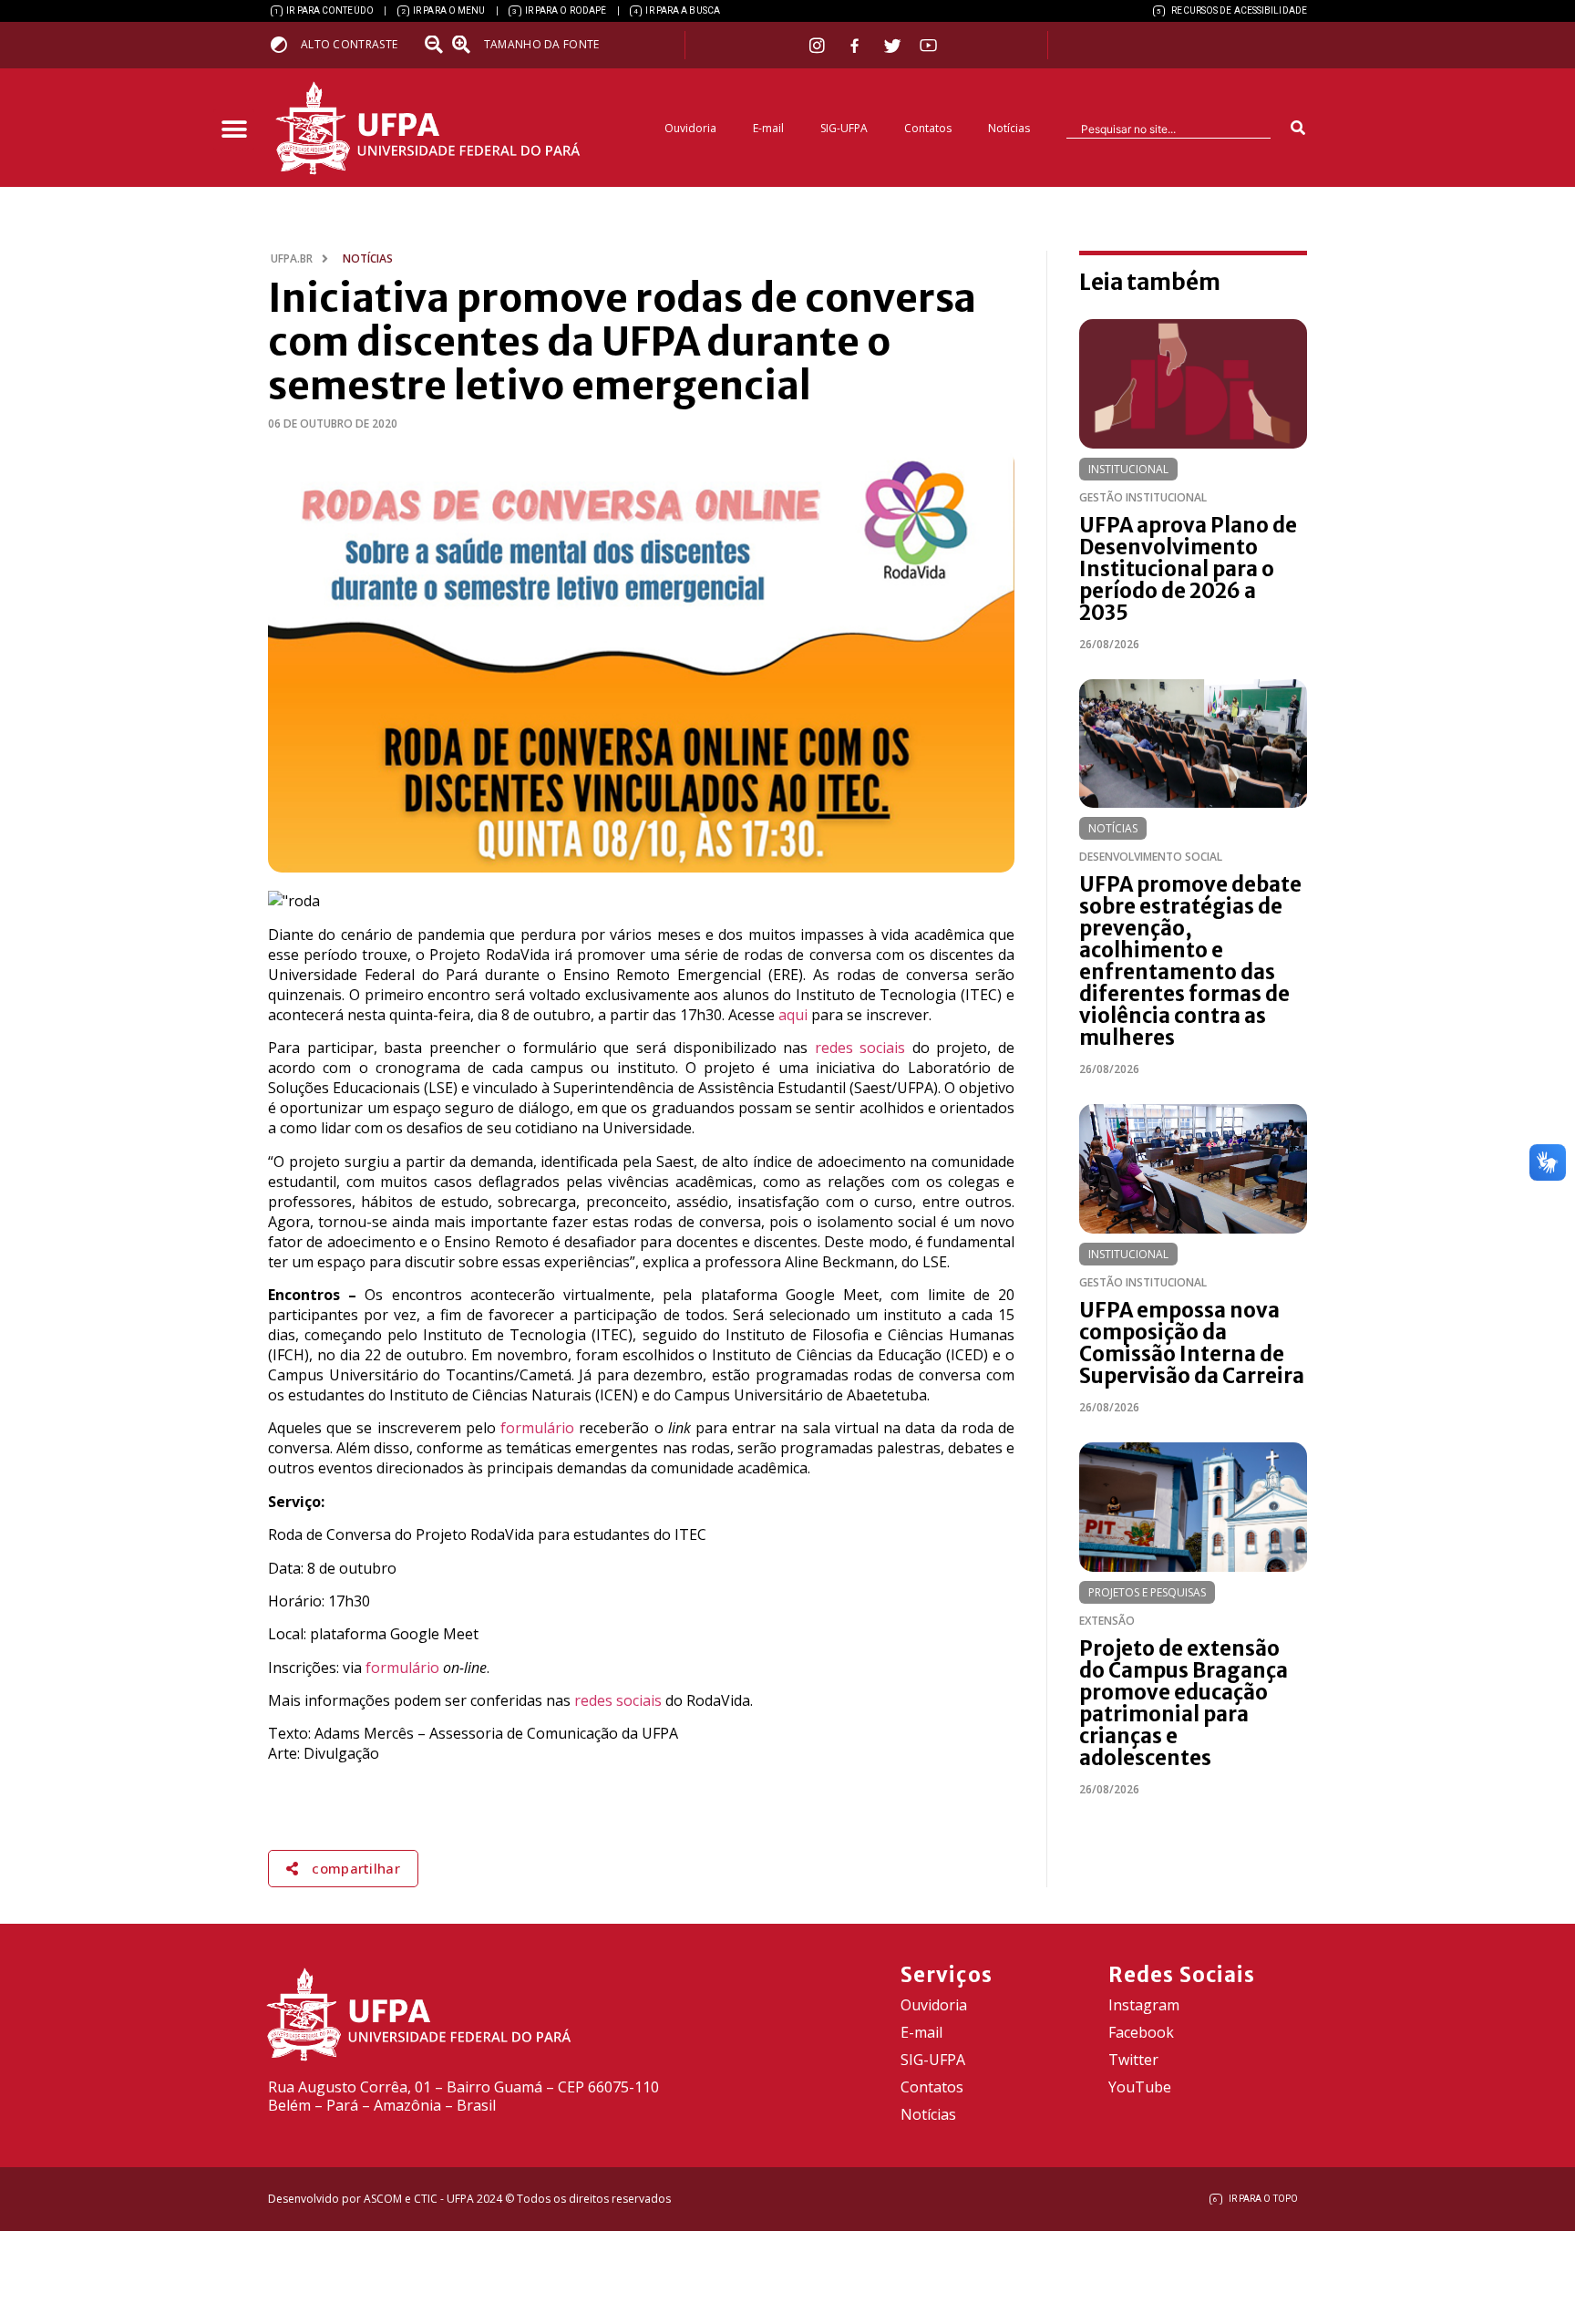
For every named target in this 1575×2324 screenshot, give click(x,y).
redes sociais (860, 1048)
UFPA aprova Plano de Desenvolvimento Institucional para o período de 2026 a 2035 (1188, 569)
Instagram (1144, 2005)
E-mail (768, 128)
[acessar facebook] (857, 46)
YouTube (1140, 2087)
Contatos (928, 128)
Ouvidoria (690, 128)
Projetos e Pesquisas (1147, 1592)
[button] (234, 130)
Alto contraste (349, 44)
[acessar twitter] (893, 46)
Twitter (1133, 2060)
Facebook (1141, 2032)
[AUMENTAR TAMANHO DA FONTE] (467, 45)
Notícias (1009, 128)
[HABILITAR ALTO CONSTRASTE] (285, 44)
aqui (793, 1015)
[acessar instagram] (819, 45)
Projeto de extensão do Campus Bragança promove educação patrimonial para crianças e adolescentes (1184, 1703)
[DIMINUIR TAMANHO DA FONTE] (436, 45)
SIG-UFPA (844, 128)
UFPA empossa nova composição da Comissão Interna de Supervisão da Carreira (1192, 1343)
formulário (537, 1428)
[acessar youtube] (929, 45)
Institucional (1128, 469)
